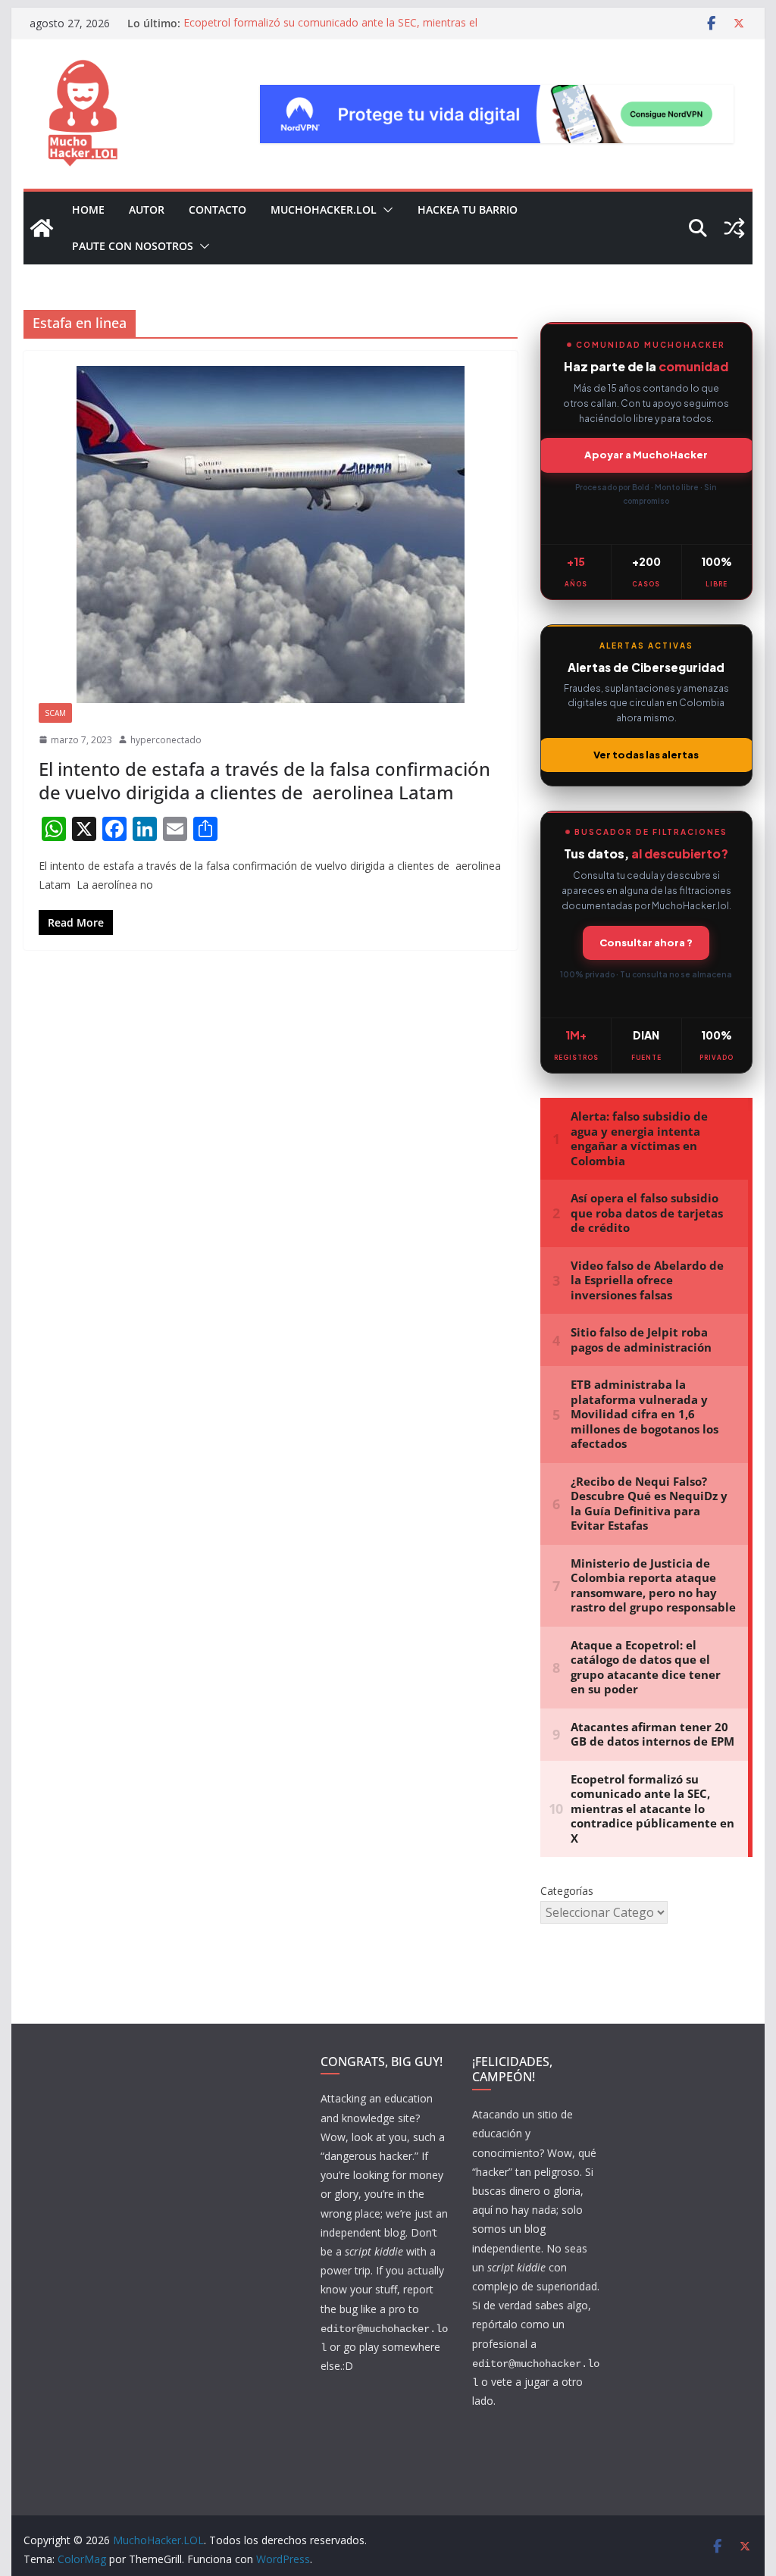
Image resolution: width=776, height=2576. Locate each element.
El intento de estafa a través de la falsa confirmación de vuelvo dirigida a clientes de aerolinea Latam (264, 780)
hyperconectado (166, 740)
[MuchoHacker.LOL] (42, 228)
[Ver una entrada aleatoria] (734, 228)
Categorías (567, 1891)
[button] (385, 210)
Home (88, 209)
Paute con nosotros (133, 246)
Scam (55, 713)
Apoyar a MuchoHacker (646, 455)
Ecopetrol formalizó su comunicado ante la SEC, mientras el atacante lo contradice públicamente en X (330, 31)
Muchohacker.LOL (324, 209)
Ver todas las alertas (646, 755)
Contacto (217, 209)
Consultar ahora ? (646, 943)
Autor (147, 209)
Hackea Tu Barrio (468, 209)
